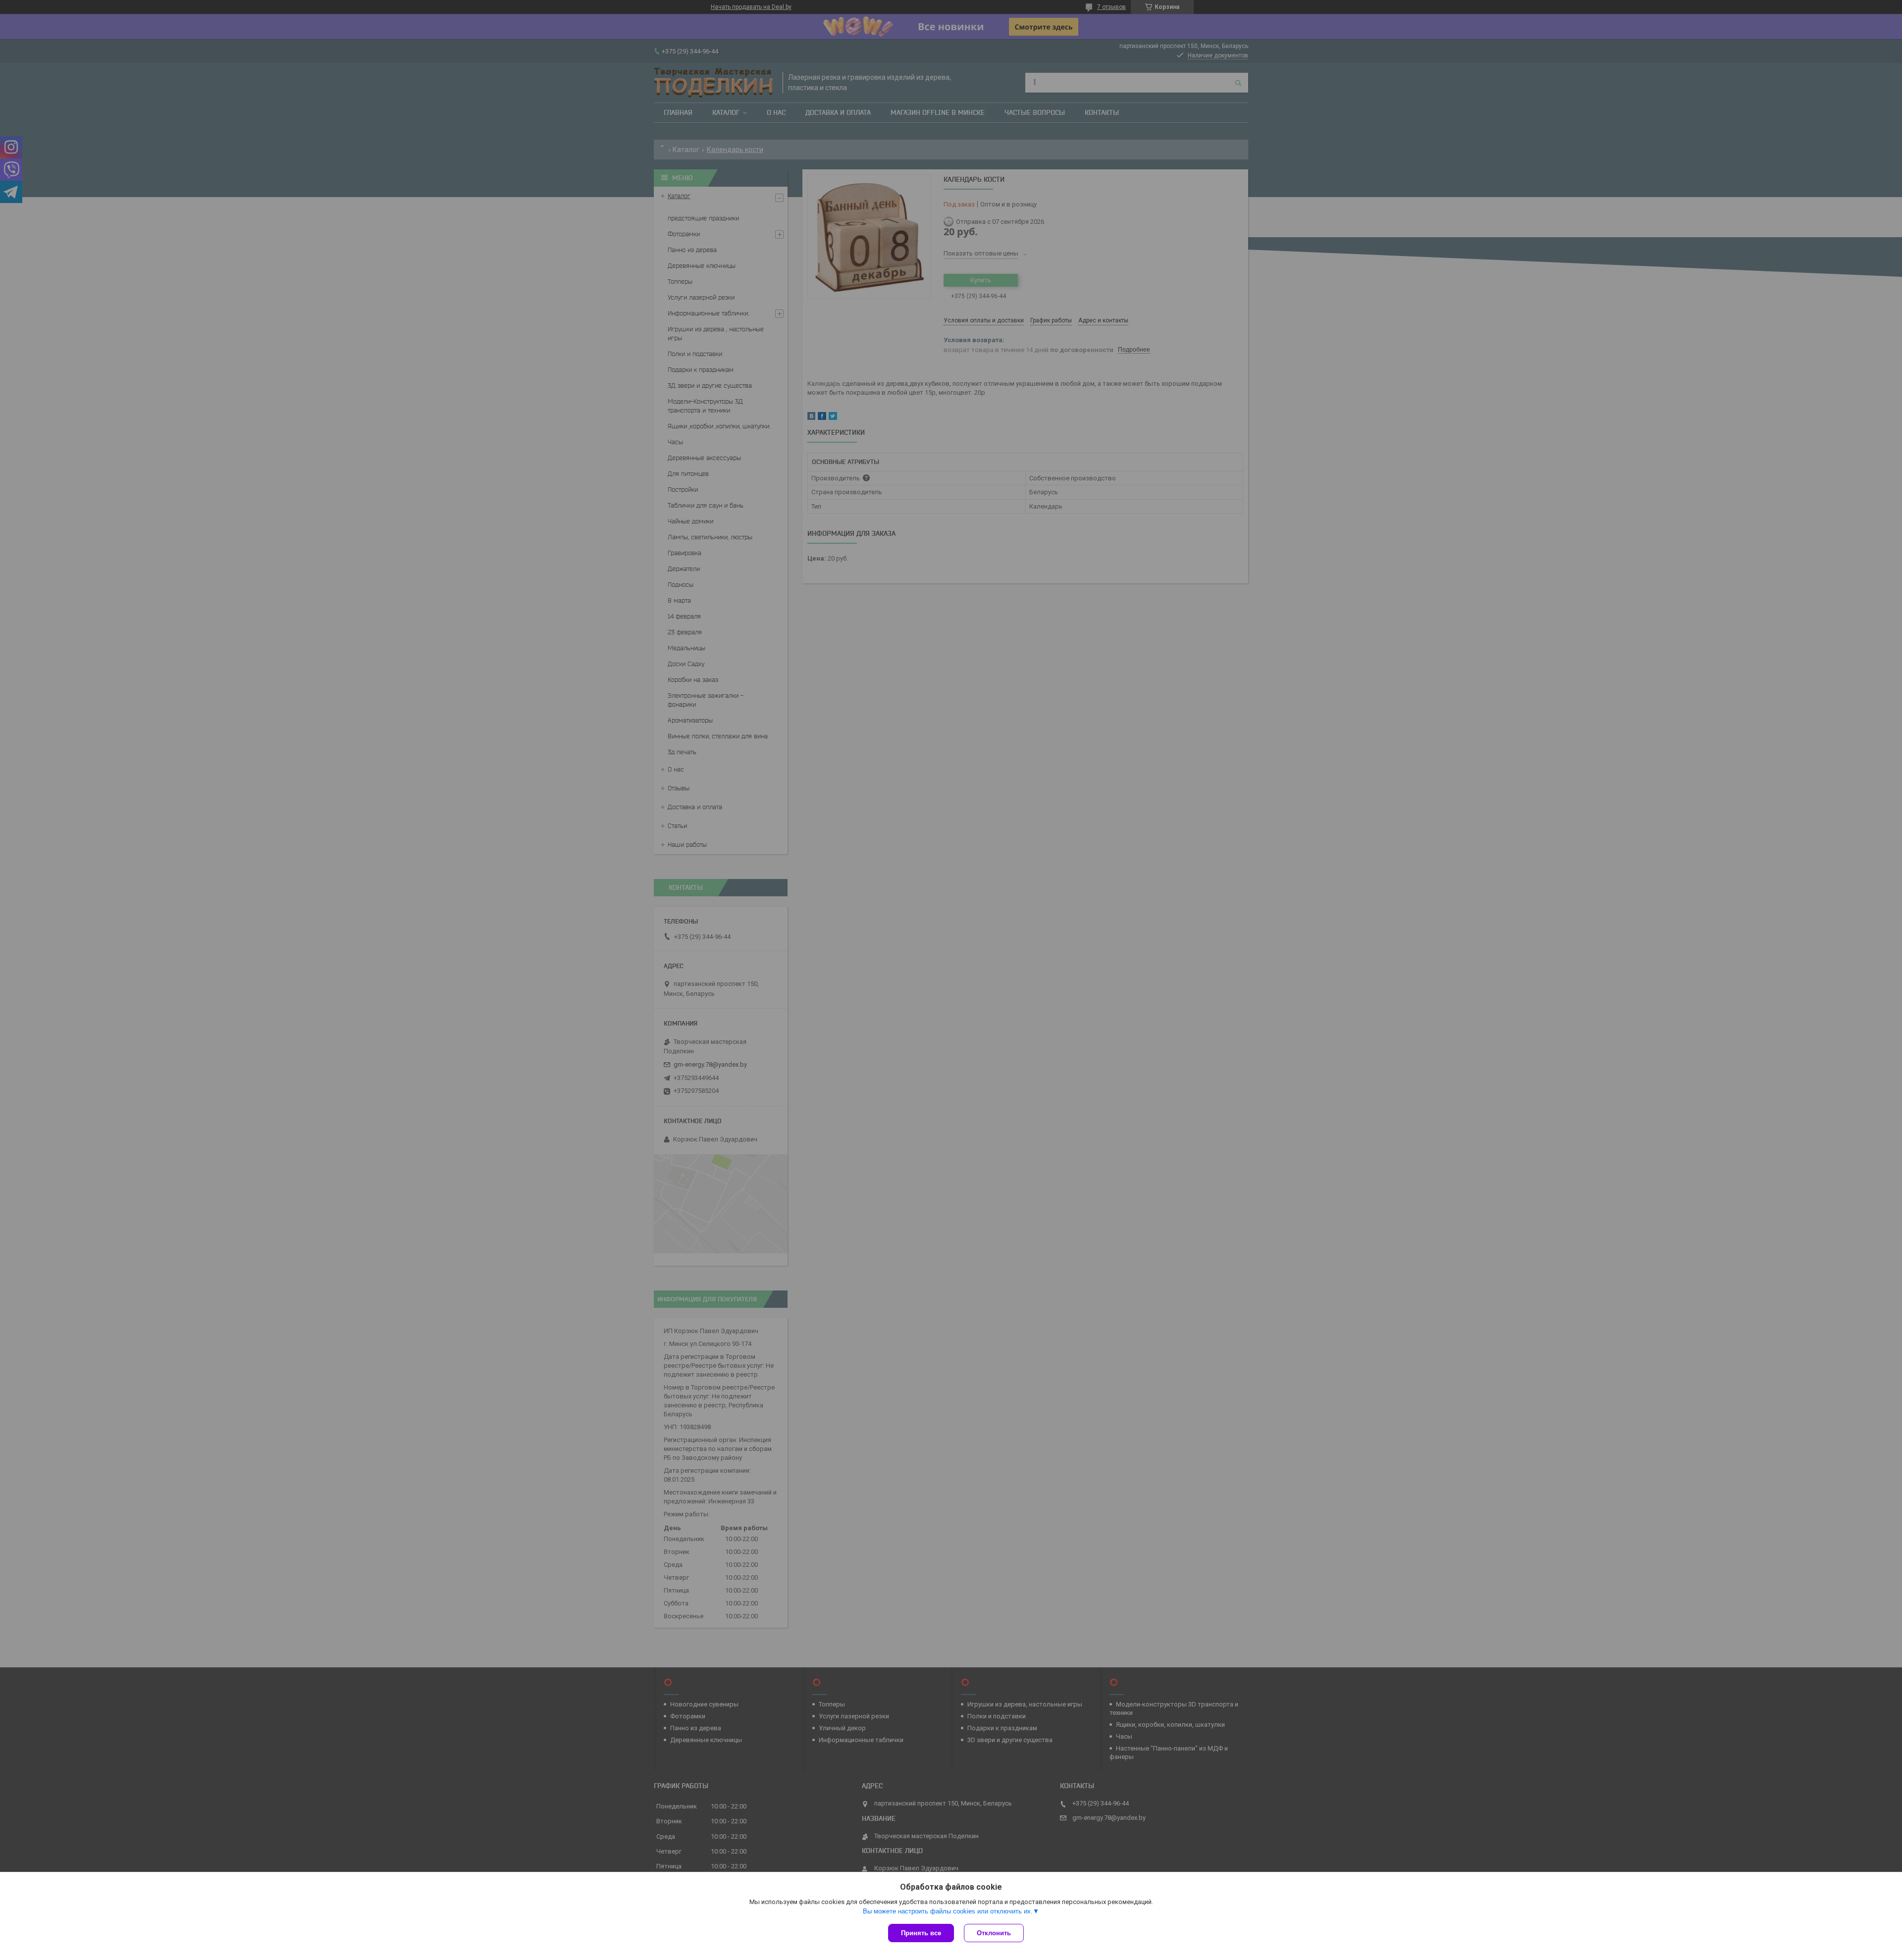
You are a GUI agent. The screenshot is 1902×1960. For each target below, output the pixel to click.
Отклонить (994, 1933)
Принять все (921, 1933)
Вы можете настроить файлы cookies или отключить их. (948, 1911)
